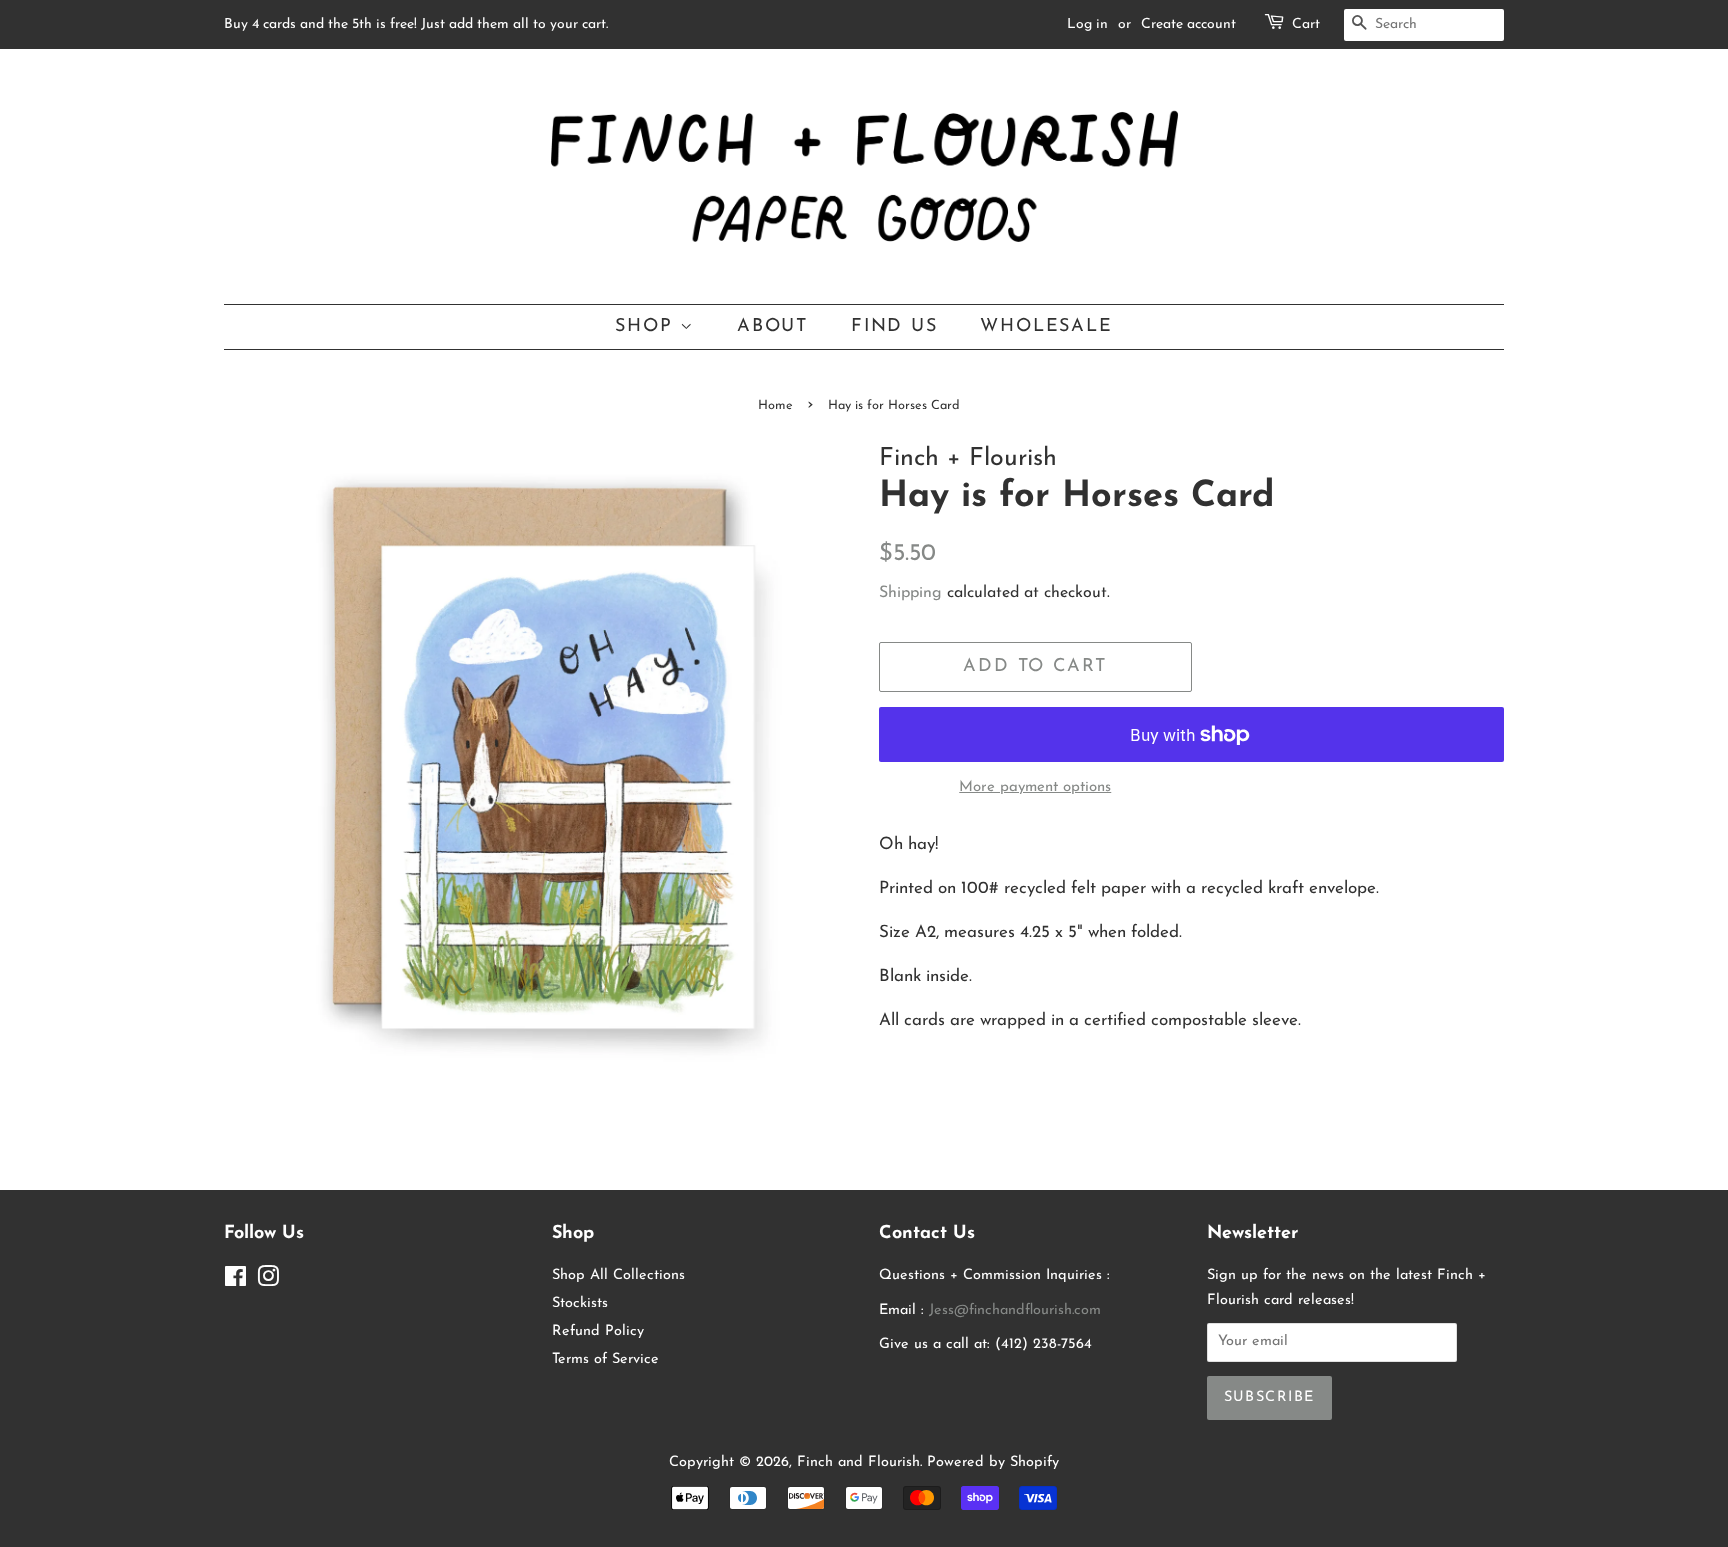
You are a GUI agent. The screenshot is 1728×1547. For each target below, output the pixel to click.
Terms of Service (605, 1359)
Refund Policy (598, 1331)
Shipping (910, 593)
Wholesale (1046, 326)
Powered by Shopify (993, 1462)
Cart (1306, 24)
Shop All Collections (618, 1275)
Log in (1087, 24)
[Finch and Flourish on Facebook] (235, 1281)
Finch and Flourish (858, 1462)
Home (775, 405)
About (772, 326)
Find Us (894, 326)
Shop (647, 326)
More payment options (1035, 787)
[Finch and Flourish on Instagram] (268, 1281)
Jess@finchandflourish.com (1015, 1310)
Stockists (580, 1303)
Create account (1188, 24)
